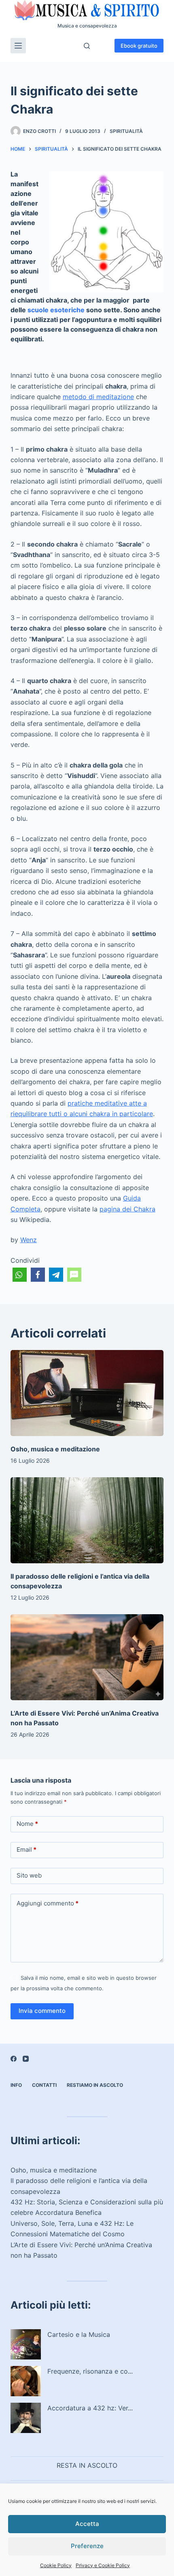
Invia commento (42, 2011)
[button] (20, 1275)
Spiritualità (126, 131)
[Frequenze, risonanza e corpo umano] (26, 2381)
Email (27, 1849)
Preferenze (87, 2546)
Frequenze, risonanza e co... (90, 2371)
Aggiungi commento (48, 1903)
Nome (27, 1824)
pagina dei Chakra (127, 1209)
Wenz (29, 1240)
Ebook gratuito (139, 46)
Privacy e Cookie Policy (103, 2565)
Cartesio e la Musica (79, 2334)
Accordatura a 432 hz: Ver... (90, 2408)
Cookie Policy (56, 2565)
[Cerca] (87, 46)
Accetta (87, 2524)
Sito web (29, 1875)
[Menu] (18, 46)
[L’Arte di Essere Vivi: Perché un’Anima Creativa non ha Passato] (87, 1657)
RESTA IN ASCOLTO (87, 2465)
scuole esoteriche (56, 310)
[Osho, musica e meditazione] (87, 1393)
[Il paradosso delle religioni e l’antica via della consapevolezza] (87, 1520)
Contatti (44, 2085)
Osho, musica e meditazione (55, 1449)
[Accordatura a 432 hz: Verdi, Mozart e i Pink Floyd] (26, 2418)
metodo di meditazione (98, 397)
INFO (16, 2085)
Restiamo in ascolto (95, 2085)
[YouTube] (26, 2059)
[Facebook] (14, 2059)
